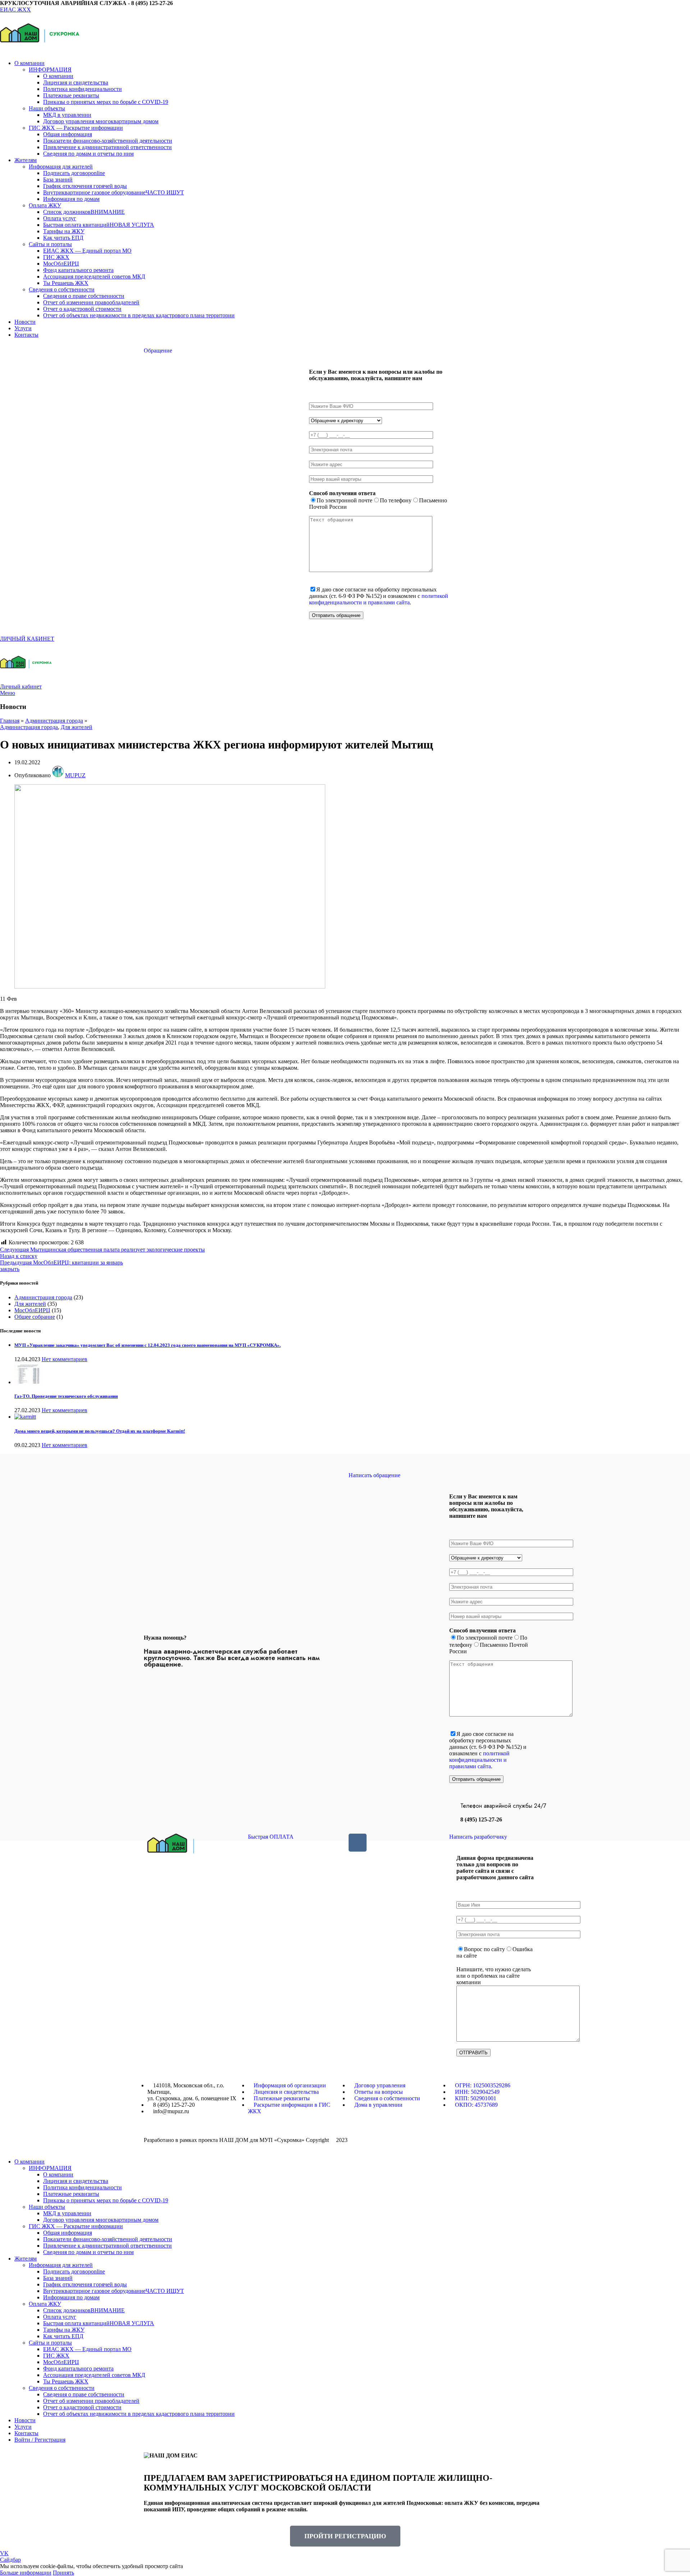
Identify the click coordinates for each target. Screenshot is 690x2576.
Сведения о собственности (62, 289)
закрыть (10, 1269)
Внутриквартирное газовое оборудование (114, 192)
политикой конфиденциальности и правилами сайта (379, 599)
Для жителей (77, 727)
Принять (63, 2573)
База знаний (58, 179)
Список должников (84, 212)
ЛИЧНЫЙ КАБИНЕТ (27, 639)
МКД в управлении (67, 115)
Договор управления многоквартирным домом (101, 121)
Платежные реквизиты (71, 95)
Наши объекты (47, 108)
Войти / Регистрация (40, 2440)
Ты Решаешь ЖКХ (66, 283)
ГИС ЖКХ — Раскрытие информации (76, 128)
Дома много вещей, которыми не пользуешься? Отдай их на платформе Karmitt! (100, 1431)
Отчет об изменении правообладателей (91, 302)
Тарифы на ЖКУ (64, 231)
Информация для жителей (61, 167)
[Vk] (358, 1843)
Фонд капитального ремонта (78, 270)
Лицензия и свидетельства (76, 82)
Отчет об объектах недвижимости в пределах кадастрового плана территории (139, 315)
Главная (10, 721)
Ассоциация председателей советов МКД (94, 277)
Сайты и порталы (50, 244)
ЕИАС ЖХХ (15, 10)
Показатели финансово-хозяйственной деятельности (108, 141)
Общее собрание (35, 1317)
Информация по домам (71, 199)
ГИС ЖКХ (56, 257)
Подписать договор (74, 173)
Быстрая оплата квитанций (99, 225)
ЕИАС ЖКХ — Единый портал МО (87, 251)
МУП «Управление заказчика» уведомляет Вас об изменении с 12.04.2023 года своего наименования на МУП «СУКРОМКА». (148, 1345)
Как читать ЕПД (63, 238)
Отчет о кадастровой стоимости (82, 309)
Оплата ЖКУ (45, 205)
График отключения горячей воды (85, 186)
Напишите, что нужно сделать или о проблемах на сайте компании (494, 1976)
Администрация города (54, 721)
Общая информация (68, 134)
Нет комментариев (65, 1359)
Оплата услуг (60, 218)
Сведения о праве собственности (84, 296)
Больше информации (26, 2573)
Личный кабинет (21, 686)
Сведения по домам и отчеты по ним (88, 154)
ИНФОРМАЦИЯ (50, 70)
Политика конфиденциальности (82, 89)
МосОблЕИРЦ (61, 264)
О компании (58, 76)
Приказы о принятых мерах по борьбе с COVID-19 (106, 102)
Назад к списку (19, 1256)
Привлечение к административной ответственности (107, 147)
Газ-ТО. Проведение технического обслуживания (66, 1396)
